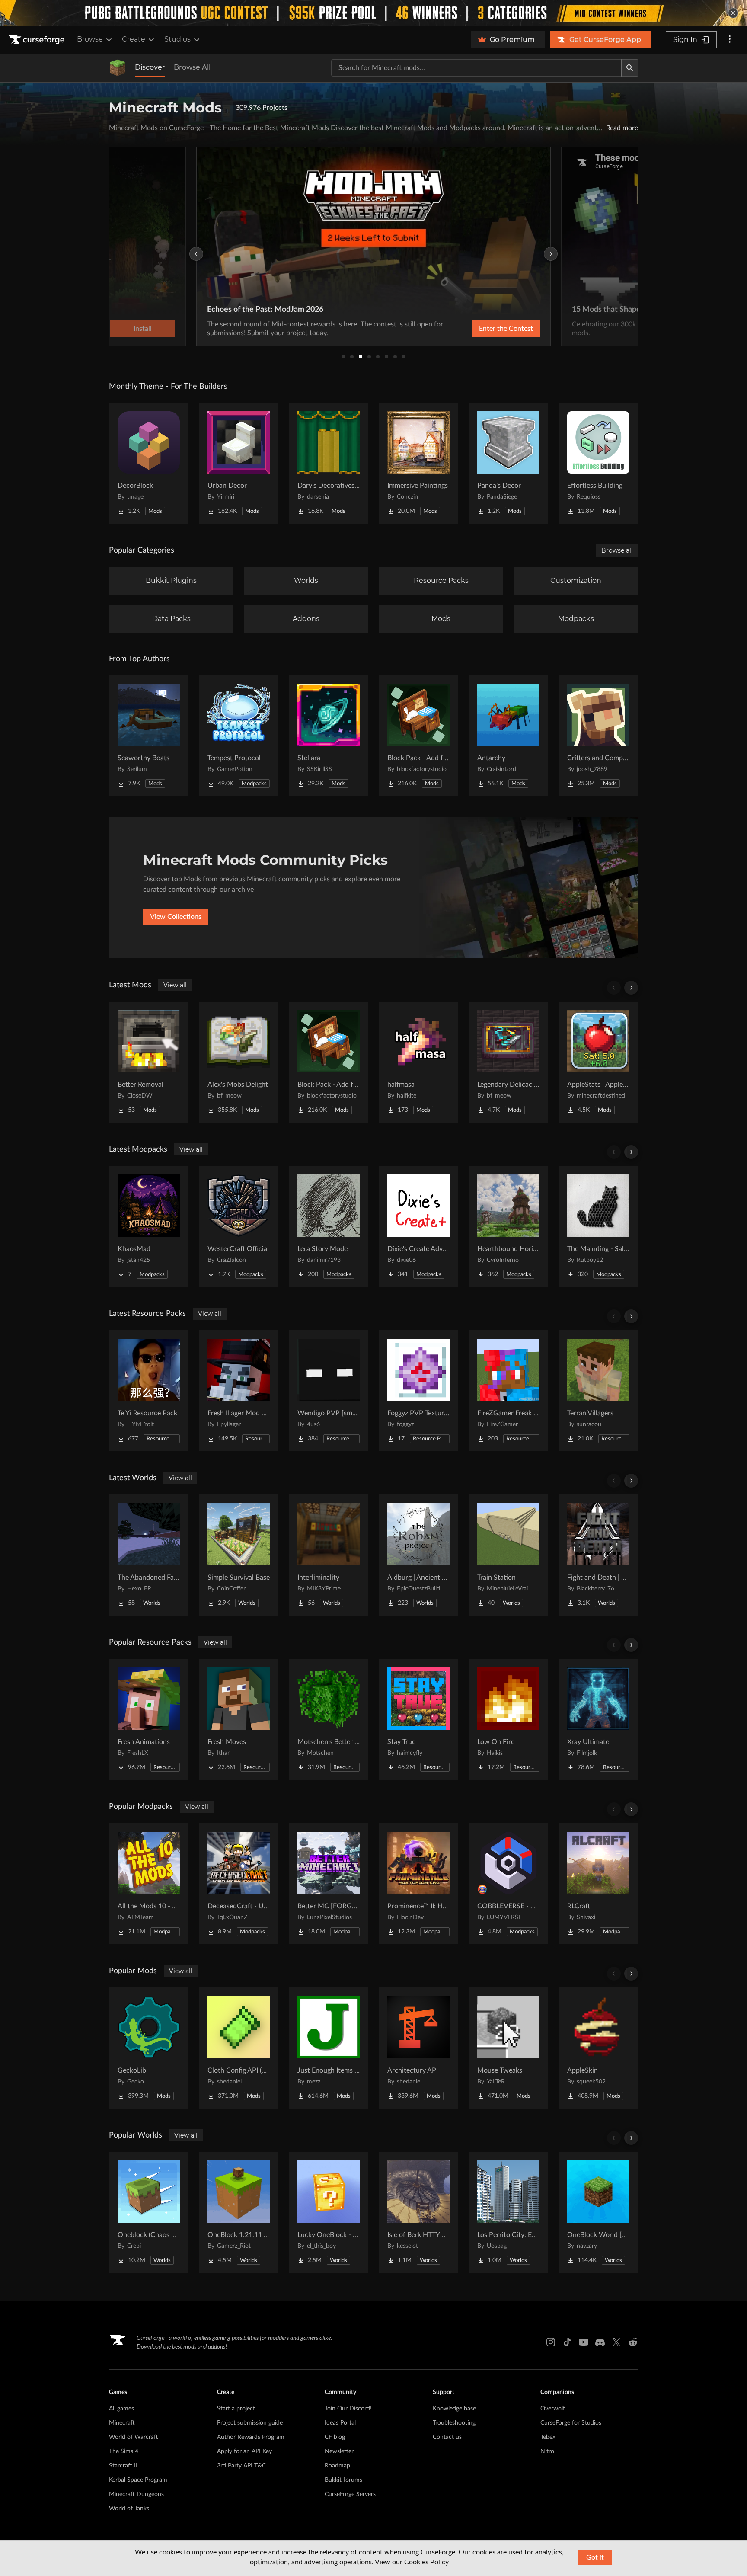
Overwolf (553, 2409)
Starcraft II (123, 2466)
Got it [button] (595, 2557)
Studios (177, 39)
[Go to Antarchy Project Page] (508, 736)
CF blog (335, 2437)
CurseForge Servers (350, 2494)
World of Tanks (129, 2509)
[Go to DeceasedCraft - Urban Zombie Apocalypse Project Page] (239, 1884)
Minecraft (122, 2423)
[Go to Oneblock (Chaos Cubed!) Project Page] (149, 2212)
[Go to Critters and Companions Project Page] (598, 736)
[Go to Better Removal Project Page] (149, 1062)
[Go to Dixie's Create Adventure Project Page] (418, 1226)
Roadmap (337, 2466)
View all (175, 985)
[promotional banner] (373, 13)
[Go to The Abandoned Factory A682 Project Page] (149, 1555)
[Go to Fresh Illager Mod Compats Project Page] (239, 1391)
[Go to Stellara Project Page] (329, 736)
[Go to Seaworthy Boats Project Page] (149, 736)
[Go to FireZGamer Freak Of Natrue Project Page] (508, 1391)
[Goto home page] (38, 40)
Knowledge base (454, 2409)
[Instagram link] (551, 2342)
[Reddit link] (633, 2342)
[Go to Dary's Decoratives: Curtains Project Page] (329, 463)
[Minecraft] (118, 68)
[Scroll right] (631, 988)
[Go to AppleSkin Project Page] (598, 2048)
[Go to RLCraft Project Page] (598, 1884)
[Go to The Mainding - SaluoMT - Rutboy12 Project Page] (598, 1226)
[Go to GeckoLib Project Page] (149, 2048)
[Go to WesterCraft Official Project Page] (239, 1226)
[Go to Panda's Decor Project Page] (508, 463)
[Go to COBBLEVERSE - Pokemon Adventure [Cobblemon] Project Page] (508, 1884)
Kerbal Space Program (138, 2480)
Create (134, 39)
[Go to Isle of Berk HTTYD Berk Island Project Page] (418, 2212)
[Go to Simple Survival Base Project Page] (239, 1555)
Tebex (548, 2437)
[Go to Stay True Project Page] (418, 1719)
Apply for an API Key (244, 2451)
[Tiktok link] (567, 2342)
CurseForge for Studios (571, 2423)
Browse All (192, 67)
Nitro (547, 2451)
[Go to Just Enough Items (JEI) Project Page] (329, 2048)
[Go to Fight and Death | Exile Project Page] (598, 1555)
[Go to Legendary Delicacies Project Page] (508, 1062)
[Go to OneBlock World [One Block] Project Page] (598, 2212)
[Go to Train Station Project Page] (508, 1555)
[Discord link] (600, 2342)
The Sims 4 (124, 2451)
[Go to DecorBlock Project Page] (149, 463)
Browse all (617, 550)
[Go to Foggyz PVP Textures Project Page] (418, 1391)
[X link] (616, 2342)
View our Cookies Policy (412, 2562)
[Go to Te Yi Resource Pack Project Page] (149, 1391)
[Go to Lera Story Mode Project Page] (329, 1226)
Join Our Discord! (348, 2409)
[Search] (630, 68)
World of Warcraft (134, 2437)
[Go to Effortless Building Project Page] (598, 463)
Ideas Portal (340, 2423)
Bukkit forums (343, 2480)
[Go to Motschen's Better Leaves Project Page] (329, 1719)
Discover (150, 67)
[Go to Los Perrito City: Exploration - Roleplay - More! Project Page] (508, 2212)
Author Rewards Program (251, 2437)
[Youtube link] (584, 2342)
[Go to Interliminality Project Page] (329, 1555)
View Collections (176, 917)
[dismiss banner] (733, 13)
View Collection (483, 329)
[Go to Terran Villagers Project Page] (598, 1391)
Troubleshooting (454, 2423)
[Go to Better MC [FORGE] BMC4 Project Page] (329, 1884)
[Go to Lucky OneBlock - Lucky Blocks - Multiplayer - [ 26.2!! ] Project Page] (329, 2212)
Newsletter (339, 2451)
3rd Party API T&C (241, 2466)
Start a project (236, 2409)
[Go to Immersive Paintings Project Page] (418, 463)
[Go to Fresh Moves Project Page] (239, 1719)
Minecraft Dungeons (136, 2494)
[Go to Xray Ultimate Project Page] (598, 1719)
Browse (90, 39)
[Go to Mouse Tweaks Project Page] (508, 2048)
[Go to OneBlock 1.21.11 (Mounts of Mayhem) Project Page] (239, 2212)
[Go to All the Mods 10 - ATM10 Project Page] (149, 1884)
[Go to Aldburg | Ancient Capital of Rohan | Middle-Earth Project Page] (418, 1555)
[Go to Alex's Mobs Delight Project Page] (239, 1062)
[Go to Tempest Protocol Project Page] (239, 736)
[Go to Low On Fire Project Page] (508, 1719)
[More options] (730, 40)
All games (121, 2409)
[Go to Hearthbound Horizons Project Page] (508, 1226)
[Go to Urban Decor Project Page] (239, 463)
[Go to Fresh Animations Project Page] (149, 1719)
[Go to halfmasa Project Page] (418, 1062)
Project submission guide (250, 2423)
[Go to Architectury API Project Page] (418, 2048)
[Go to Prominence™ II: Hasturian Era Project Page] (418, 1884)
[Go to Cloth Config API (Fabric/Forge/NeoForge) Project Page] (239, 2048)
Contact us (447, 2437)
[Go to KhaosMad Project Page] (149, 1226)
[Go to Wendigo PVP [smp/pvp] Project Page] (329, 1391)
